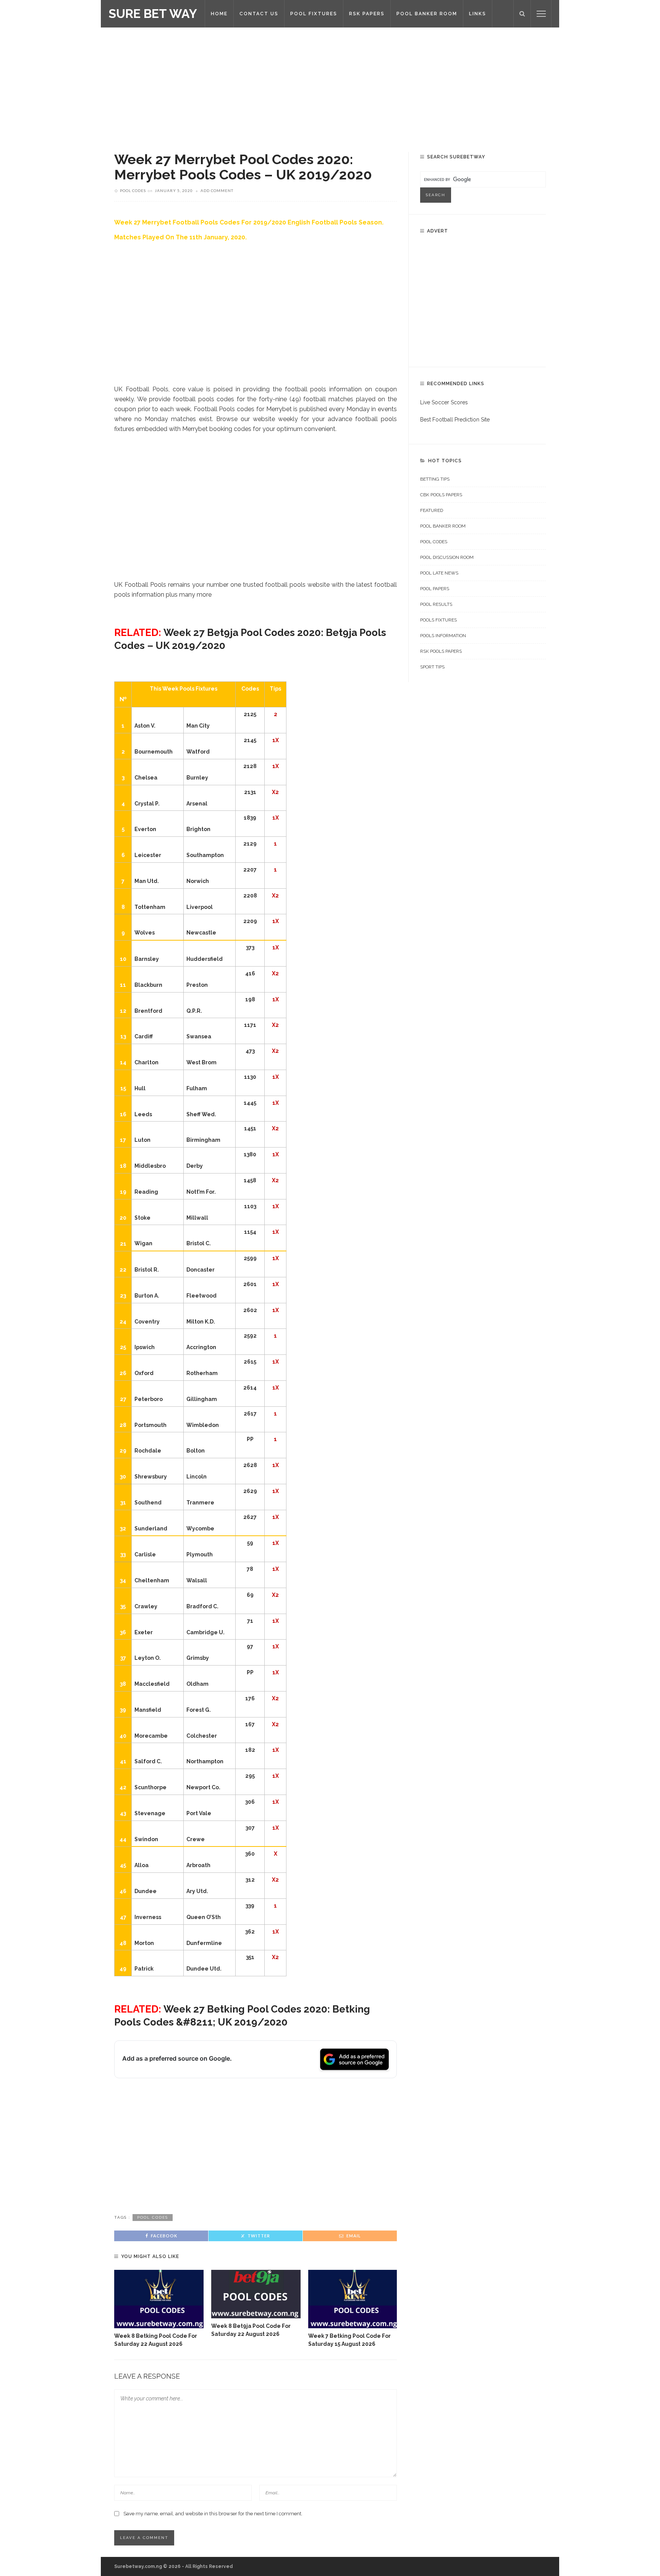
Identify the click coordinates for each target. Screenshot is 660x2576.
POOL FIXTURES (314, 14)
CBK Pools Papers (441, 495)
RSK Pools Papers (441, 651)
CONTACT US (259, 14)
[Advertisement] (330, 84)
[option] (159, 2309)
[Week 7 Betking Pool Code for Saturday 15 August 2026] (353, 2299)
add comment (217, 190)
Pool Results (436, 604)
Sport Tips (432, 667)
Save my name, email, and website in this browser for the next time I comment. (213, 2514)
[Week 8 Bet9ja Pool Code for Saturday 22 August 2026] (256, 2294)
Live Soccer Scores (444, 402)
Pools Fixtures (438, 620)
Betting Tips (435, 479)
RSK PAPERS (367, 14)
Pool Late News (439, 573)
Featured (432, 510)
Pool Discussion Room (447, 557)
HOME (219, 14)
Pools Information (443, 636)
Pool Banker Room (443, 526)
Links (478, 14)
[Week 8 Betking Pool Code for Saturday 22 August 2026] (159, 2299)
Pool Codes (133, 190)
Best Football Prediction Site (455, 420)
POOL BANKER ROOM (427, 14)
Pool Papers (435, 589)
